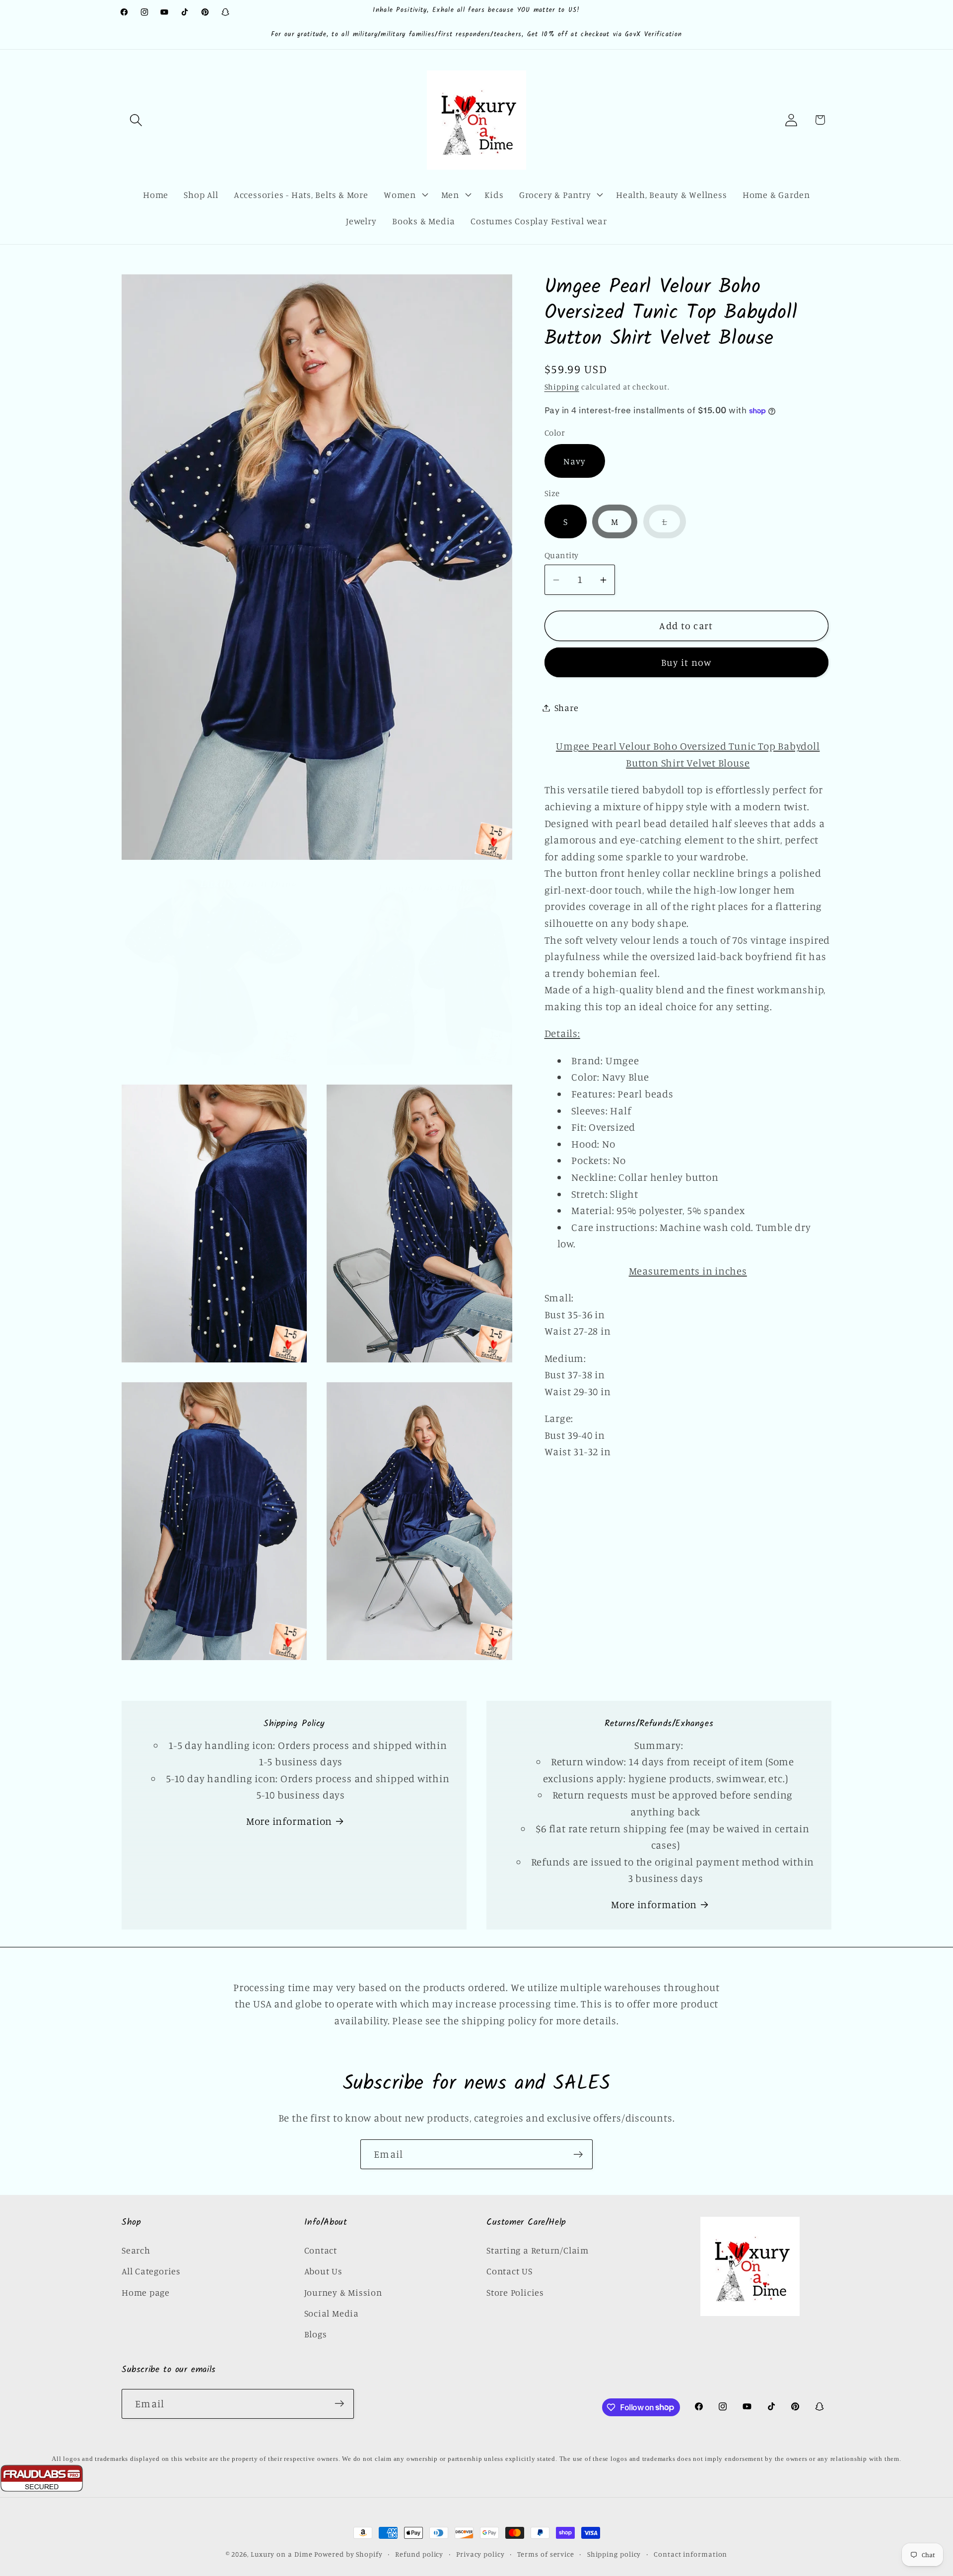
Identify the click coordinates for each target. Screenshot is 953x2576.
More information (289, 1821)
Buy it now (686, 662)
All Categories (151, 2271)
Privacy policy (480, 2554)
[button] (136, 120)
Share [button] (567, 708)
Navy (575, 461)
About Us (323, 2271)
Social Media (332, 2313)
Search (136, 2250)
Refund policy (419, 2554)
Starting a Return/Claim (538, 2250)
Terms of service (546, 2554)
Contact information (690, 2554)
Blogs (316, 2334)
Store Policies (515, 2292)
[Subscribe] (578, 2155)
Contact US (510, 2271)
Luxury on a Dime (282, 2554)
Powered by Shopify (348, 2554)
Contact (321, 2250)
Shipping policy (614, 2554)
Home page (146, 2292)
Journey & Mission (343, 2292)
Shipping (562, 387)
